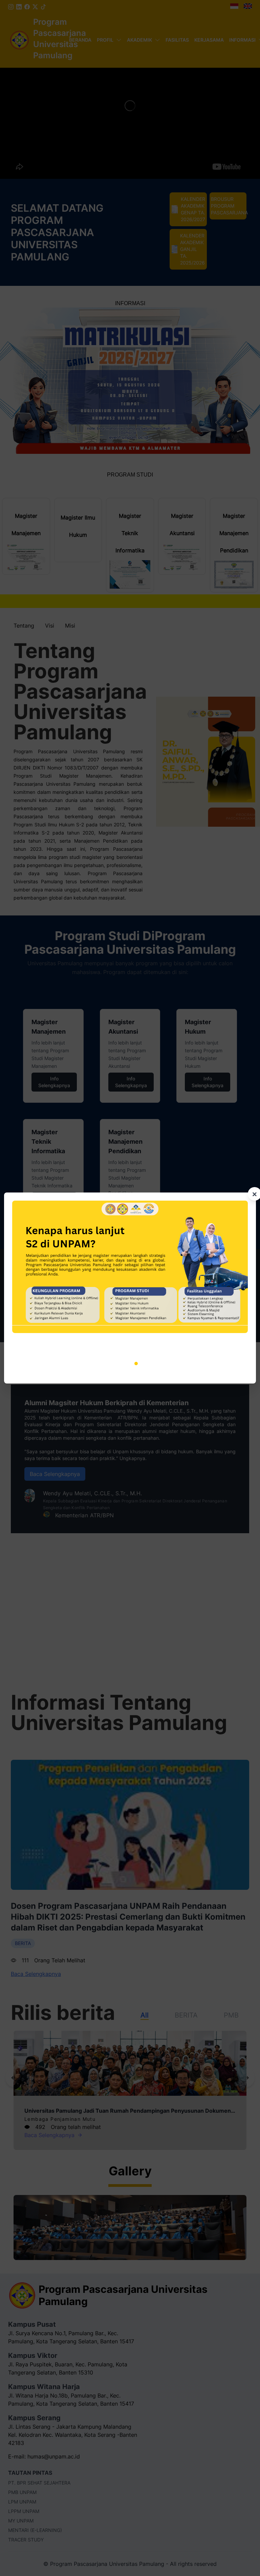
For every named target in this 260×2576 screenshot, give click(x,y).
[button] (118, 1364)
